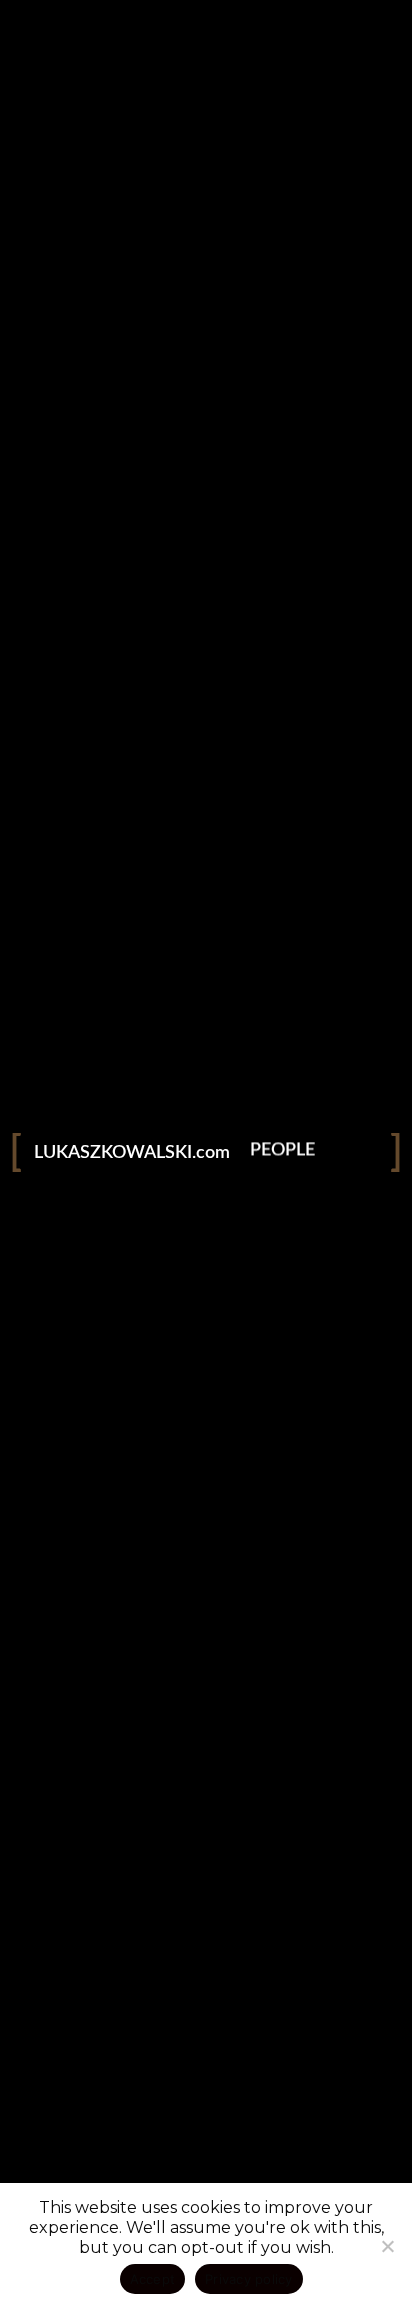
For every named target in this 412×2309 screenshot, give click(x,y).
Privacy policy (249, 2279)
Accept (153, 2279)
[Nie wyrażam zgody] (387, 2246)
